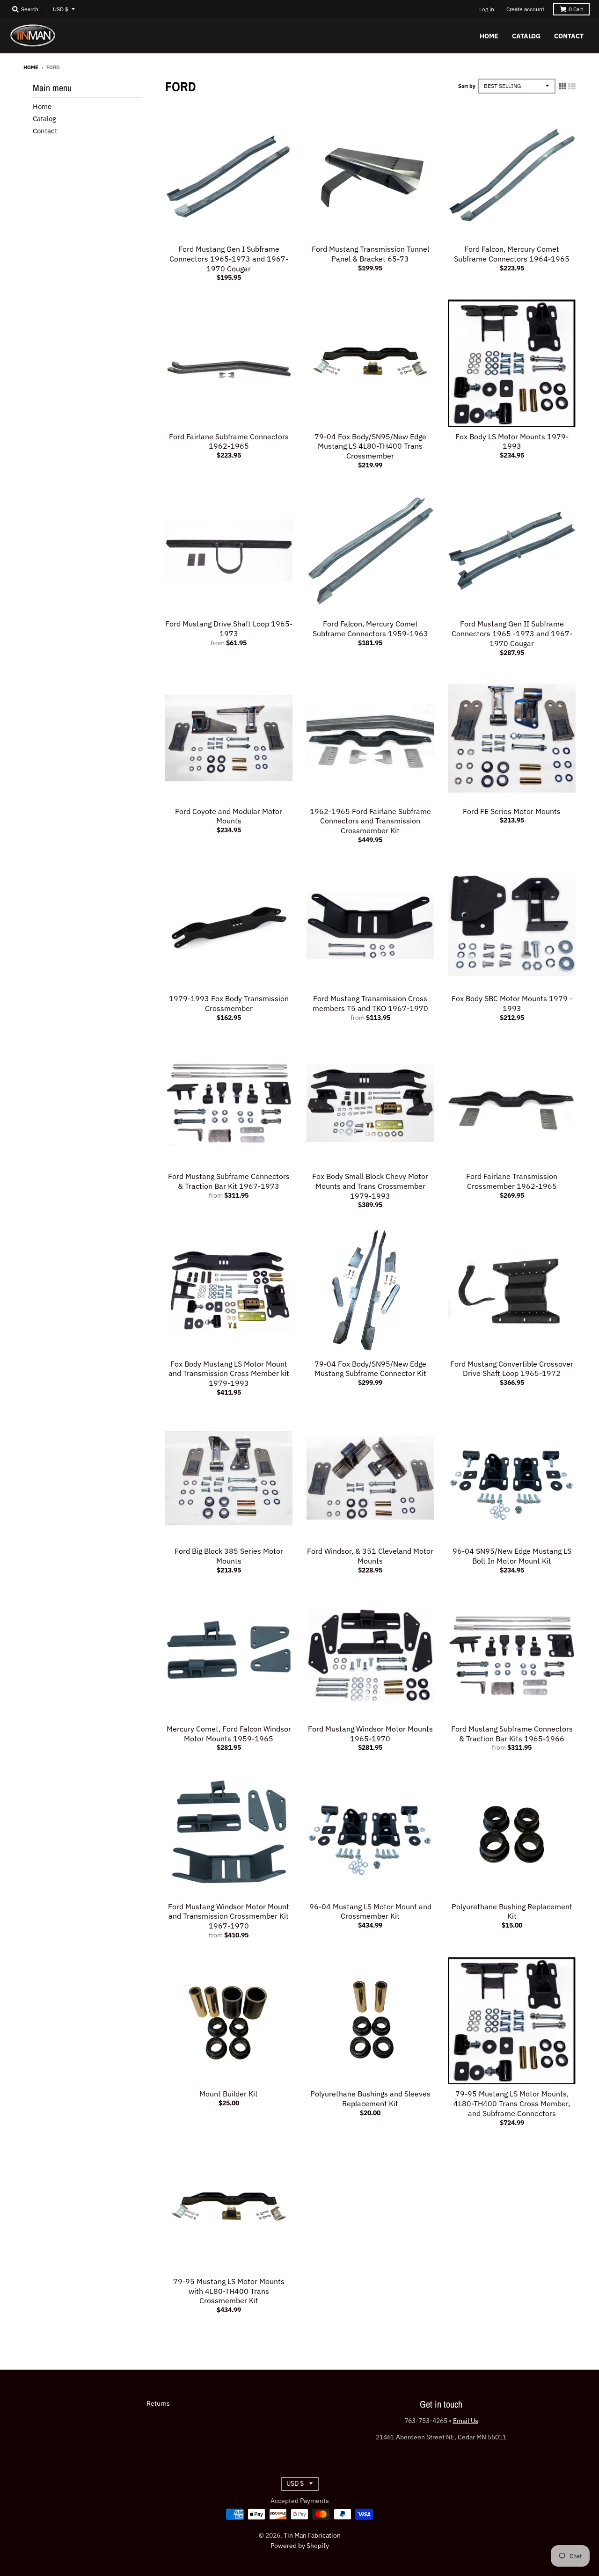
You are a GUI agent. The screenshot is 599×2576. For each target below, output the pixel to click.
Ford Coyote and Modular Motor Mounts (229, 816)
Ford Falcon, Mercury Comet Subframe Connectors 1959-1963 (370, 629)
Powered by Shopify (300, 2546)
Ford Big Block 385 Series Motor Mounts (229, 1556)
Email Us (466, 2421)
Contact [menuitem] (569, 36)
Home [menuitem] (489, 36)
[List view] (572, 86)
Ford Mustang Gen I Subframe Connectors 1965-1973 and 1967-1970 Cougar (229, 259)
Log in (487, 9)
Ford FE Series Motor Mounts (512, 811)
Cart (576, 9)
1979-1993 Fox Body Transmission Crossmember (229, 1003)
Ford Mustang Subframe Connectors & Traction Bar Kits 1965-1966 (512, 1734)
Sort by (467, 86)
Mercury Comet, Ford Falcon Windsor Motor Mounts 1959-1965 (229, 1734)
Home (31, 67)
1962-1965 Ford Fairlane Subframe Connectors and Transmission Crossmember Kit (370, 821)
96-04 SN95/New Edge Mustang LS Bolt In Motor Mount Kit (512, 1556)
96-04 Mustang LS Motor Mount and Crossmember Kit (370, 1911)
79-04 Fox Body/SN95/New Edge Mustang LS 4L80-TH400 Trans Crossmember (370, 446)
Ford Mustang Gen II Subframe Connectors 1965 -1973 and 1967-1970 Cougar (512, 633)
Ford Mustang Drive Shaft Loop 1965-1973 (229, 629)
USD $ (61, 9)
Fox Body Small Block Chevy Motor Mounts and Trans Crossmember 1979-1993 (370, 1186)
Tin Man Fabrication (312, 2535)
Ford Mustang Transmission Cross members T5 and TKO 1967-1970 (370, 1003)
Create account (525, 9)
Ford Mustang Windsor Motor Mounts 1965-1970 (370, 1734)
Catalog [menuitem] (526, 36)
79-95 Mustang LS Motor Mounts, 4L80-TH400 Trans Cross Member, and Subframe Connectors (512, 2103)
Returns (158, 2403)
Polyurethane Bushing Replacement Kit (512, 1911)
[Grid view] (562, 86)
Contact (45, 131)
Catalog (44, 119)
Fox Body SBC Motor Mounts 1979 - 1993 (512, 1003)
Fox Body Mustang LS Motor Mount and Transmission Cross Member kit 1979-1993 (229, 1374)
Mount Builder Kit (229, 2094)
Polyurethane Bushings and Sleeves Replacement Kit (370, 2099)
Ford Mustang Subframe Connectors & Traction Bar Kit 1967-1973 (229, 1181)
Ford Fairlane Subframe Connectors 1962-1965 (229, 441)
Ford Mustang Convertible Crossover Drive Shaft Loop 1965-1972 (512, 1369)
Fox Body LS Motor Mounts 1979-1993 (512, 441)
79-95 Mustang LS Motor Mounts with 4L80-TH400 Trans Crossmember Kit (229, 2291)
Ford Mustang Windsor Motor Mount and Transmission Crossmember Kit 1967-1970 (229, 1916)
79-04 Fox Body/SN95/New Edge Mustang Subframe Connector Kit (370, 1369)
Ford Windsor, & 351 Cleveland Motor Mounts (370, 1556)
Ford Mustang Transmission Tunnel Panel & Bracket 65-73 (370, 254)
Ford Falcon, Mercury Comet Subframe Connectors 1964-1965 (512, 254)
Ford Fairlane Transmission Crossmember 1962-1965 (512, 1181)
